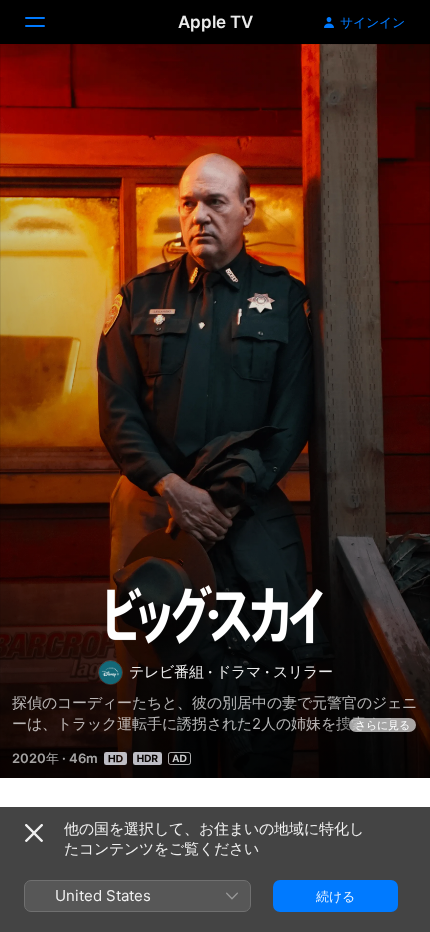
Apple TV (215, 22)
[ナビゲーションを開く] (47, 22)
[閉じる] (34, 833)
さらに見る (382, 725)
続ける (335, 896)
